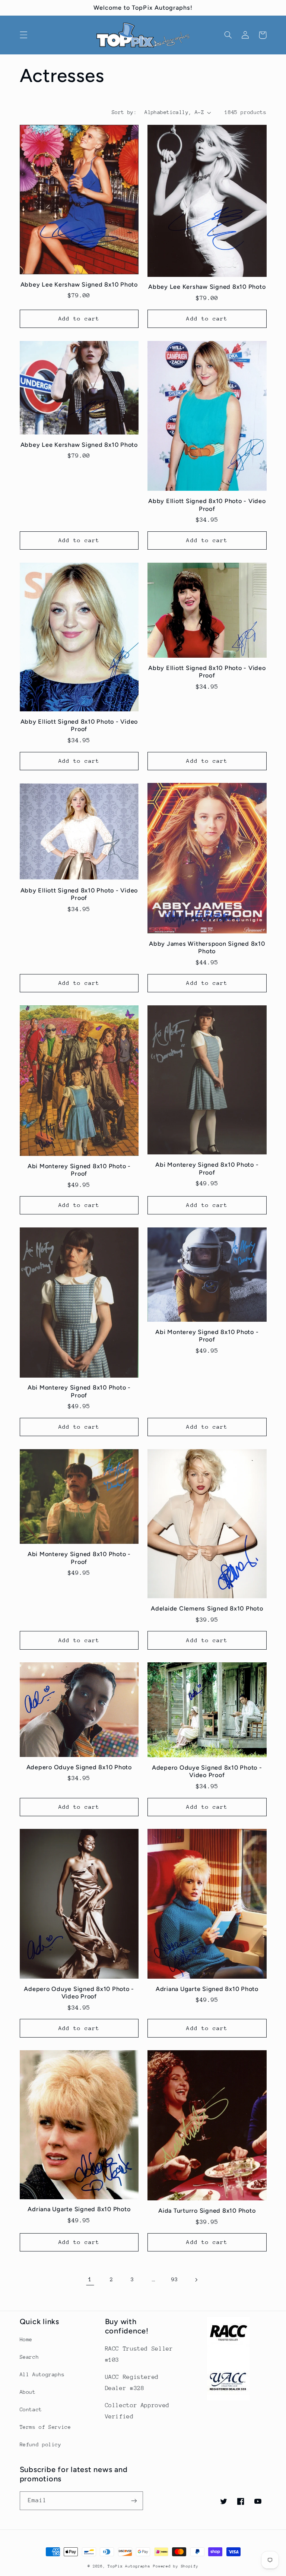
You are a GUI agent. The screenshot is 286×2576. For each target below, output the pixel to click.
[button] (23, 35)
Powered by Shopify (176, 2566)
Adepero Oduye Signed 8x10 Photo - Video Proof (207, 1771)
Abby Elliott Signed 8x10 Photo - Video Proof (207, 505)
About (28, 2392)
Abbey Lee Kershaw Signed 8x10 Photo (79, 285)
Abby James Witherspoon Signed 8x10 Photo (207, 947)
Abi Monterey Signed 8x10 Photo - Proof (79, 1170)
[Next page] (196, 2280)
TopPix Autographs (129, 2566)
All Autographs (42, 2374)
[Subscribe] (134, 2501)
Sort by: (124, 112)
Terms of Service (45, 2427)
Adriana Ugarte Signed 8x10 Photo (207, 1989)
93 (174, 2279)
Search (29, 2357)
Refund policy (41, 2444)
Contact (31, 2409)
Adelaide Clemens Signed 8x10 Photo (207, 1608)
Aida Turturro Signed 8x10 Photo (207, 2211)
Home (26, 2339)
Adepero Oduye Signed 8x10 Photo (79, 1767)
